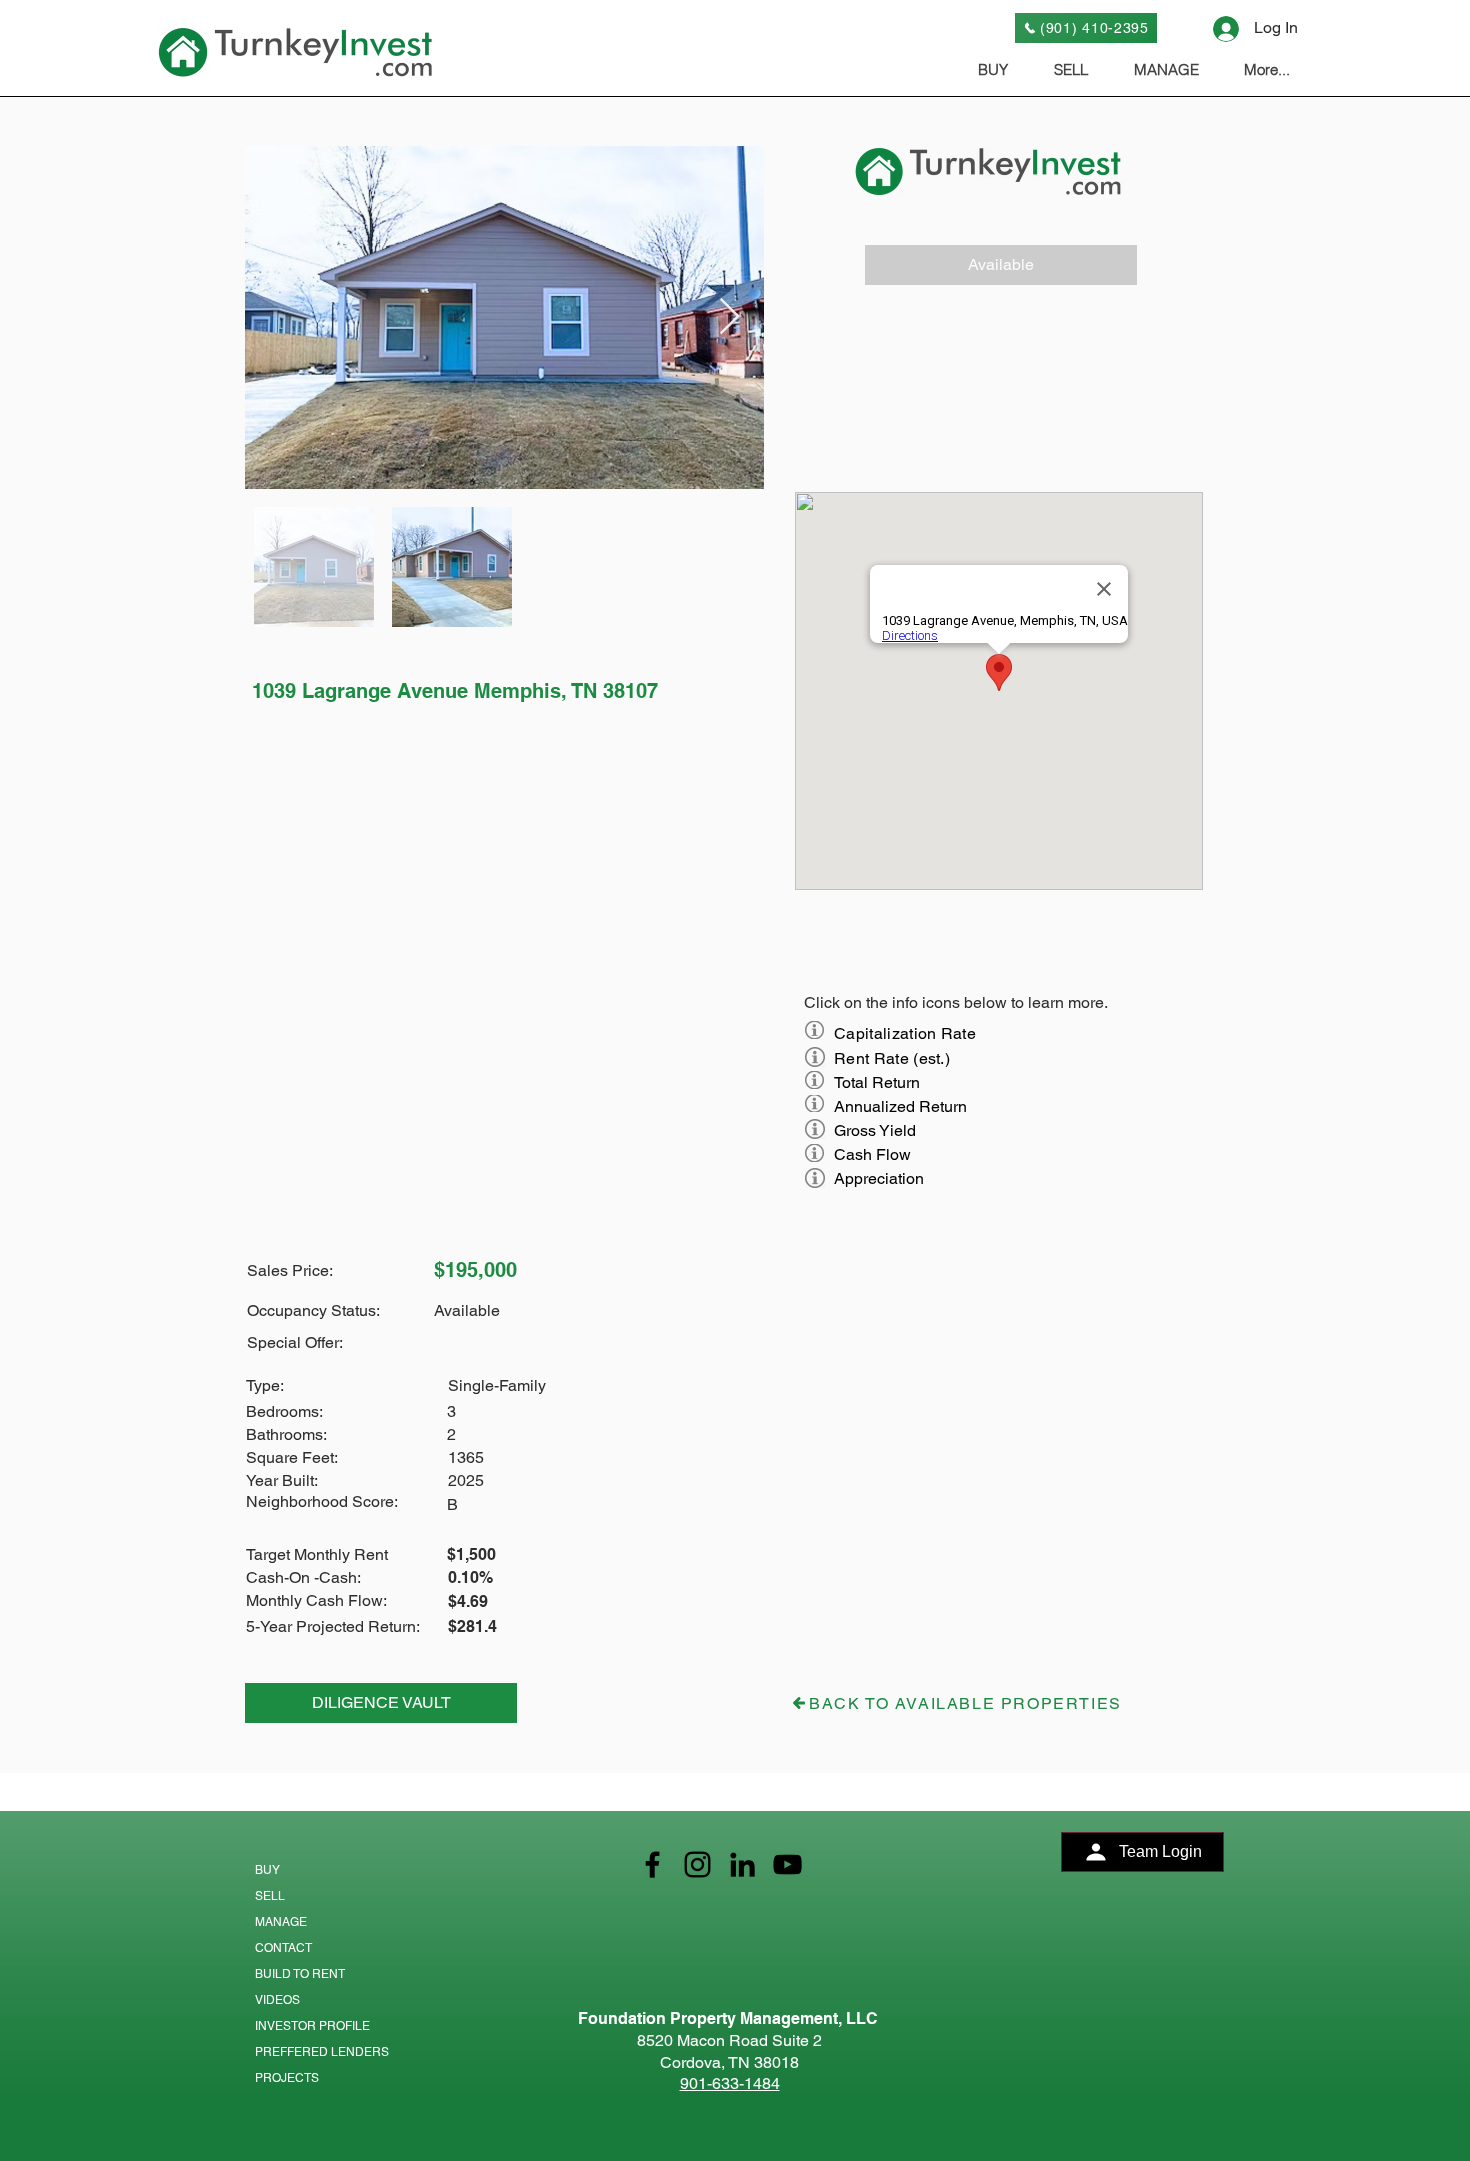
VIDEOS (277, 2000)
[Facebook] (652, 1864)
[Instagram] (697, 1864)
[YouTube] (787, 1864)
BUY (267, 1870)
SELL (270, 1896)
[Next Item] (729, 317)
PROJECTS (287, 2078)
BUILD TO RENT (300, 1974)
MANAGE (281, 1922)
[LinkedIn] (742, 1864)
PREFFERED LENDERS (322, 2052)
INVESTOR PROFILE (312, 2026)
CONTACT (283, 1948)
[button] (1001, 265)
